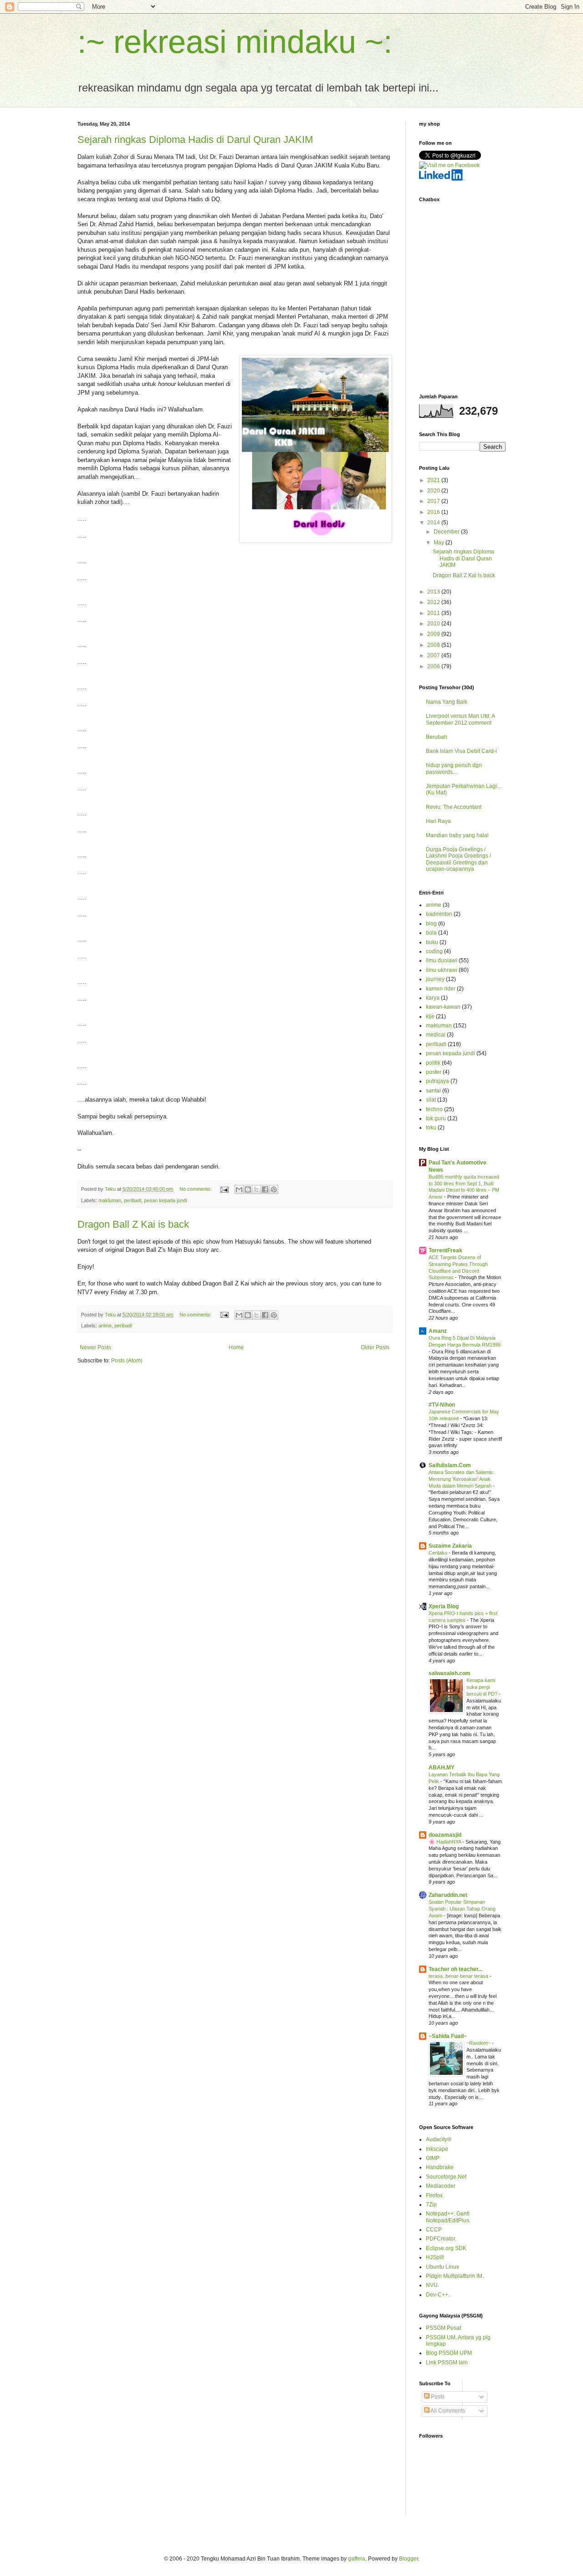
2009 (434, 634)
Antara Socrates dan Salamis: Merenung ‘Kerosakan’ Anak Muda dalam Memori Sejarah (461, 1479)
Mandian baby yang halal (457, 835)
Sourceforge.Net (446, 2177)
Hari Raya (438, 821)
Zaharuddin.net (448, 1895)
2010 (434, 624)
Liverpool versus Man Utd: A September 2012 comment (460, 719)
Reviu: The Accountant (454, 807)
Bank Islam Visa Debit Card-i (461, 751)
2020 (434, 491)
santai (433, 1091)
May (440, 543)
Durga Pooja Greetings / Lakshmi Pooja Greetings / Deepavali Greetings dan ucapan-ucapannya (458, 859)
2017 (434, 501)
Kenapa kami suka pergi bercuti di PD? (483, 1687)
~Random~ (479, 2043)
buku (432, 942)
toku (431, 1128)
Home (236, 1347)
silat (431, 1100)
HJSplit (435, 2257)
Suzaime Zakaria (450, 1546)
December (447, 532)
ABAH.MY (442, 1768)
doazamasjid (445, 1835)
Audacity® (439, 2139)
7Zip (431, 2205)
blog (431, 924)
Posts (437, 2397)
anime (105, 1326)
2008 (434, 645)
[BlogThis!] (248, 1189)
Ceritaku (439, 1553)
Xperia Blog (444, 1606)
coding (434, 951)
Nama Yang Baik (447, 702)
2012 (434, 602)
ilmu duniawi (442, 960)
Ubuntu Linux (442, 2267)
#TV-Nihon (442, 1405)
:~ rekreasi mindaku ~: (235, 42)
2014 (434, 523)
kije (430, 1016)
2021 (434, 480)
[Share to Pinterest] (274, 1189)
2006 (434, 666)
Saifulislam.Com (450, 1465)
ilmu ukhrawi (442, 970)
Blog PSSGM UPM (449, 2353)
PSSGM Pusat (443, 2328)
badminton (439, 914)
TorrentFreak (445, 1250)
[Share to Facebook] (265, 1189)
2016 (434, 512)
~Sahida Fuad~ (448, 2036)
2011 (434, 613)
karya (433, 998)
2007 (434, 655)
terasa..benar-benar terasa (459, 1976)
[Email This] (239, 1189)
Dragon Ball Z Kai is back (133, 1224)
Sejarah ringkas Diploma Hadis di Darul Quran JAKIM (195, 140)
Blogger (409, 2559)
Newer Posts (95, 1347)
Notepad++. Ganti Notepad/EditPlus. (448, 2217)
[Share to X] (256, 1189)
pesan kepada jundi (165, 1200)
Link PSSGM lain (447, 2363)
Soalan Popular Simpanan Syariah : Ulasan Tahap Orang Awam (462, 1909)
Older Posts (375, 1347)
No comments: (196, 1189)
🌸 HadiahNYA (445, 1842)
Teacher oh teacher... (455, 1969)
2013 (434, 592)
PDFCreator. (441, 2239)
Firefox (434, 2195)
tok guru (436, 1118)
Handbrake (440, 2167)
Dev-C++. (438, 2295)
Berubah (437, 737)
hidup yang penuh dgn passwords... (454, 768)
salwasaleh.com (450, 1673)
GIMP (433, 2158)
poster (434, 1072)
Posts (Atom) (127, 1361)
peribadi (133, 1200)
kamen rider (441, 989)
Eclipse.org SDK (446, 2248)
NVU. (432, 2285)
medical (436, 1035)
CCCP (434, 2230)
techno (434, 1109)
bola (431, 933)
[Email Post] (224, 1189)
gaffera (357, 2559)
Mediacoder (441, 2186)
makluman (110, 1200)
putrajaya (437, 1081)
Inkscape (437, 2149)
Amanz (438, 1331)
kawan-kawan (443, 1007)
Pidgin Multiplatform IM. (455, 2276)
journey (435, 979)
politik (433, 1063)
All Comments (447, 2411)
